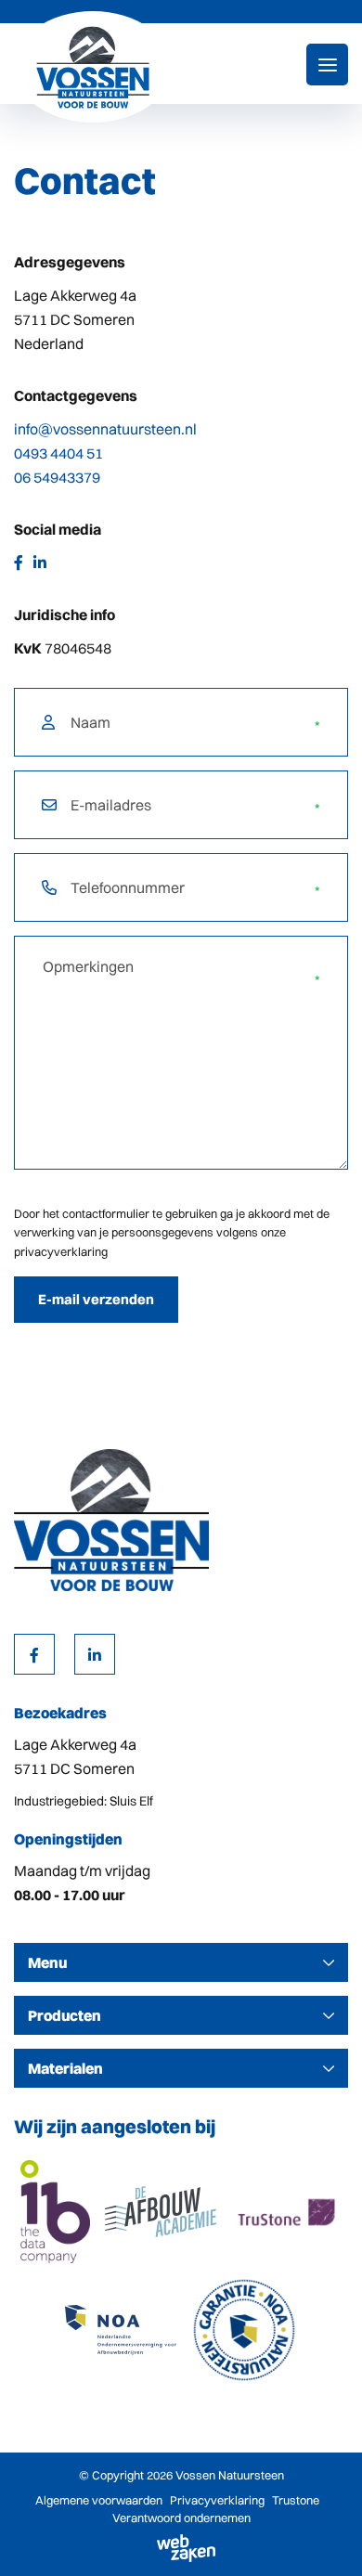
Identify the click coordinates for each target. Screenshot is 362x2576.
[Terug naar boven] (325, 2539)
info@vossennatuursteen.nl (105, 429)
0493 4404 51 (58, 453)
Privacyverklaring (217, 2500)
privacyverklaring (61, 1251)
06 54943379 (57, 477)
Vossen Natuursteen (230, 2475)
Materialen (65, 2068)
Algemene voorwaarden (99, 2500)
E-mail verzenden (96, 1299)
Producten (65, 2015)
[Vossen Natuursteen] (93, 67)
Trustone (296, 2500)
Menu (47, 1962)
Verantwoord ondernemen (181, 2518)
